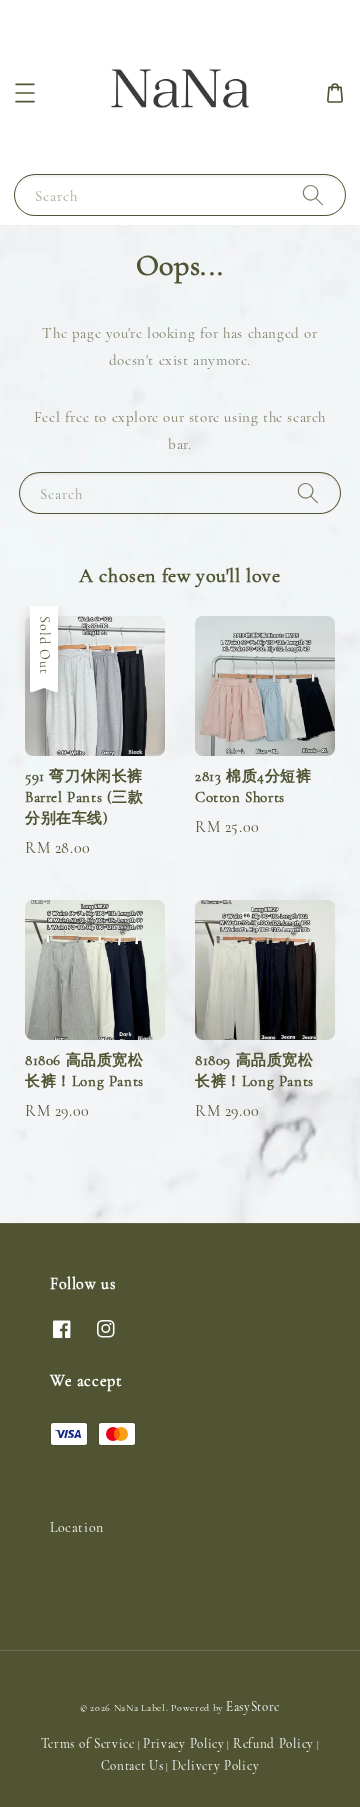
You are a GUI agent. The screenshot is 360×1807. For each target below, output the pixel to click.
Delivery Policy (216, 1766)
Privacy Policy (184, 1744)
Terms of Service (88, 1744)
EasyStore (253, 1707)
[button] (25, 93)
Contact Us (132, 1766)
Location (77, 1527)
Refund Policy (273, 1744)
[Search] (313, 194)
